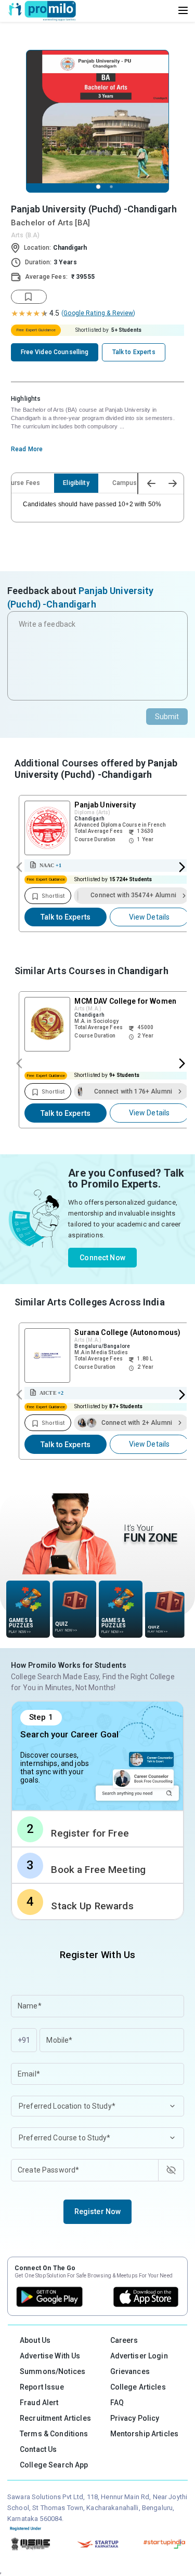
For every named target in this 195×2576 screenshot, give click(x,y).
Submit (167, 717)
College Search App (54, 2465)
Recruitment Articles (55, 2418)
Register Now (98, 2211)
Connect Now (102, 1258)
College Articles (138, 2387)
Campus (125, 483)
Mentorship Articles (145, 2434)
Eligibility (76, 483)
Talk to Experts (66, 917)
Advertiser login (139, 2356)
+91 (24, 2040)
